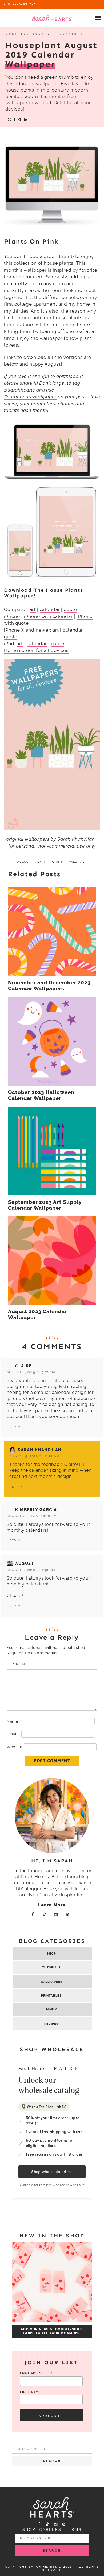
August (25, 1564)
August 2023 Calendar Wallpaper (38, 1315)
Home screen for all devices (36, 650)
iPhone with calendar (48, 616)
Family (51, 2010)
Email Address (36, 2374)
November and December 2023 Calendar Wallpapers (49, 986)
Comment (18, 1664)
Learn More (52, 1905)
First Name (30, 2392)
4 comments (69, 34)
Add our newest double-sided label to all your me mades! (52, 2331)
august (24, 862)
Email (13, 1734)
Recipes (51, 2024)
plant (41, 862)
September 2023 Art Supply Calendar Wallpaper (45, 1205)
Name (14, 1721)
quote (70, 609)
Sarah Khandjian (40, 1450)
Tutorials (51, 1968)
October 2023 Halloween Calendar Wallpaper (41, 1095)
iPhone (12, 616)
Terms (73, 2529)
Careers (50, 2529)
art (33, 609)
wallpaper (77, 862)
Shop (51, 1954)
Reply (15, 1427)
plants (57, 862)
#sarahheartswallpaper (30, 397)
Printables (51, 1996)
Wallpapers (51, 1982)
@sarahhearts (19, 390)
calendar (50, 609)
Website (15, 1747)
